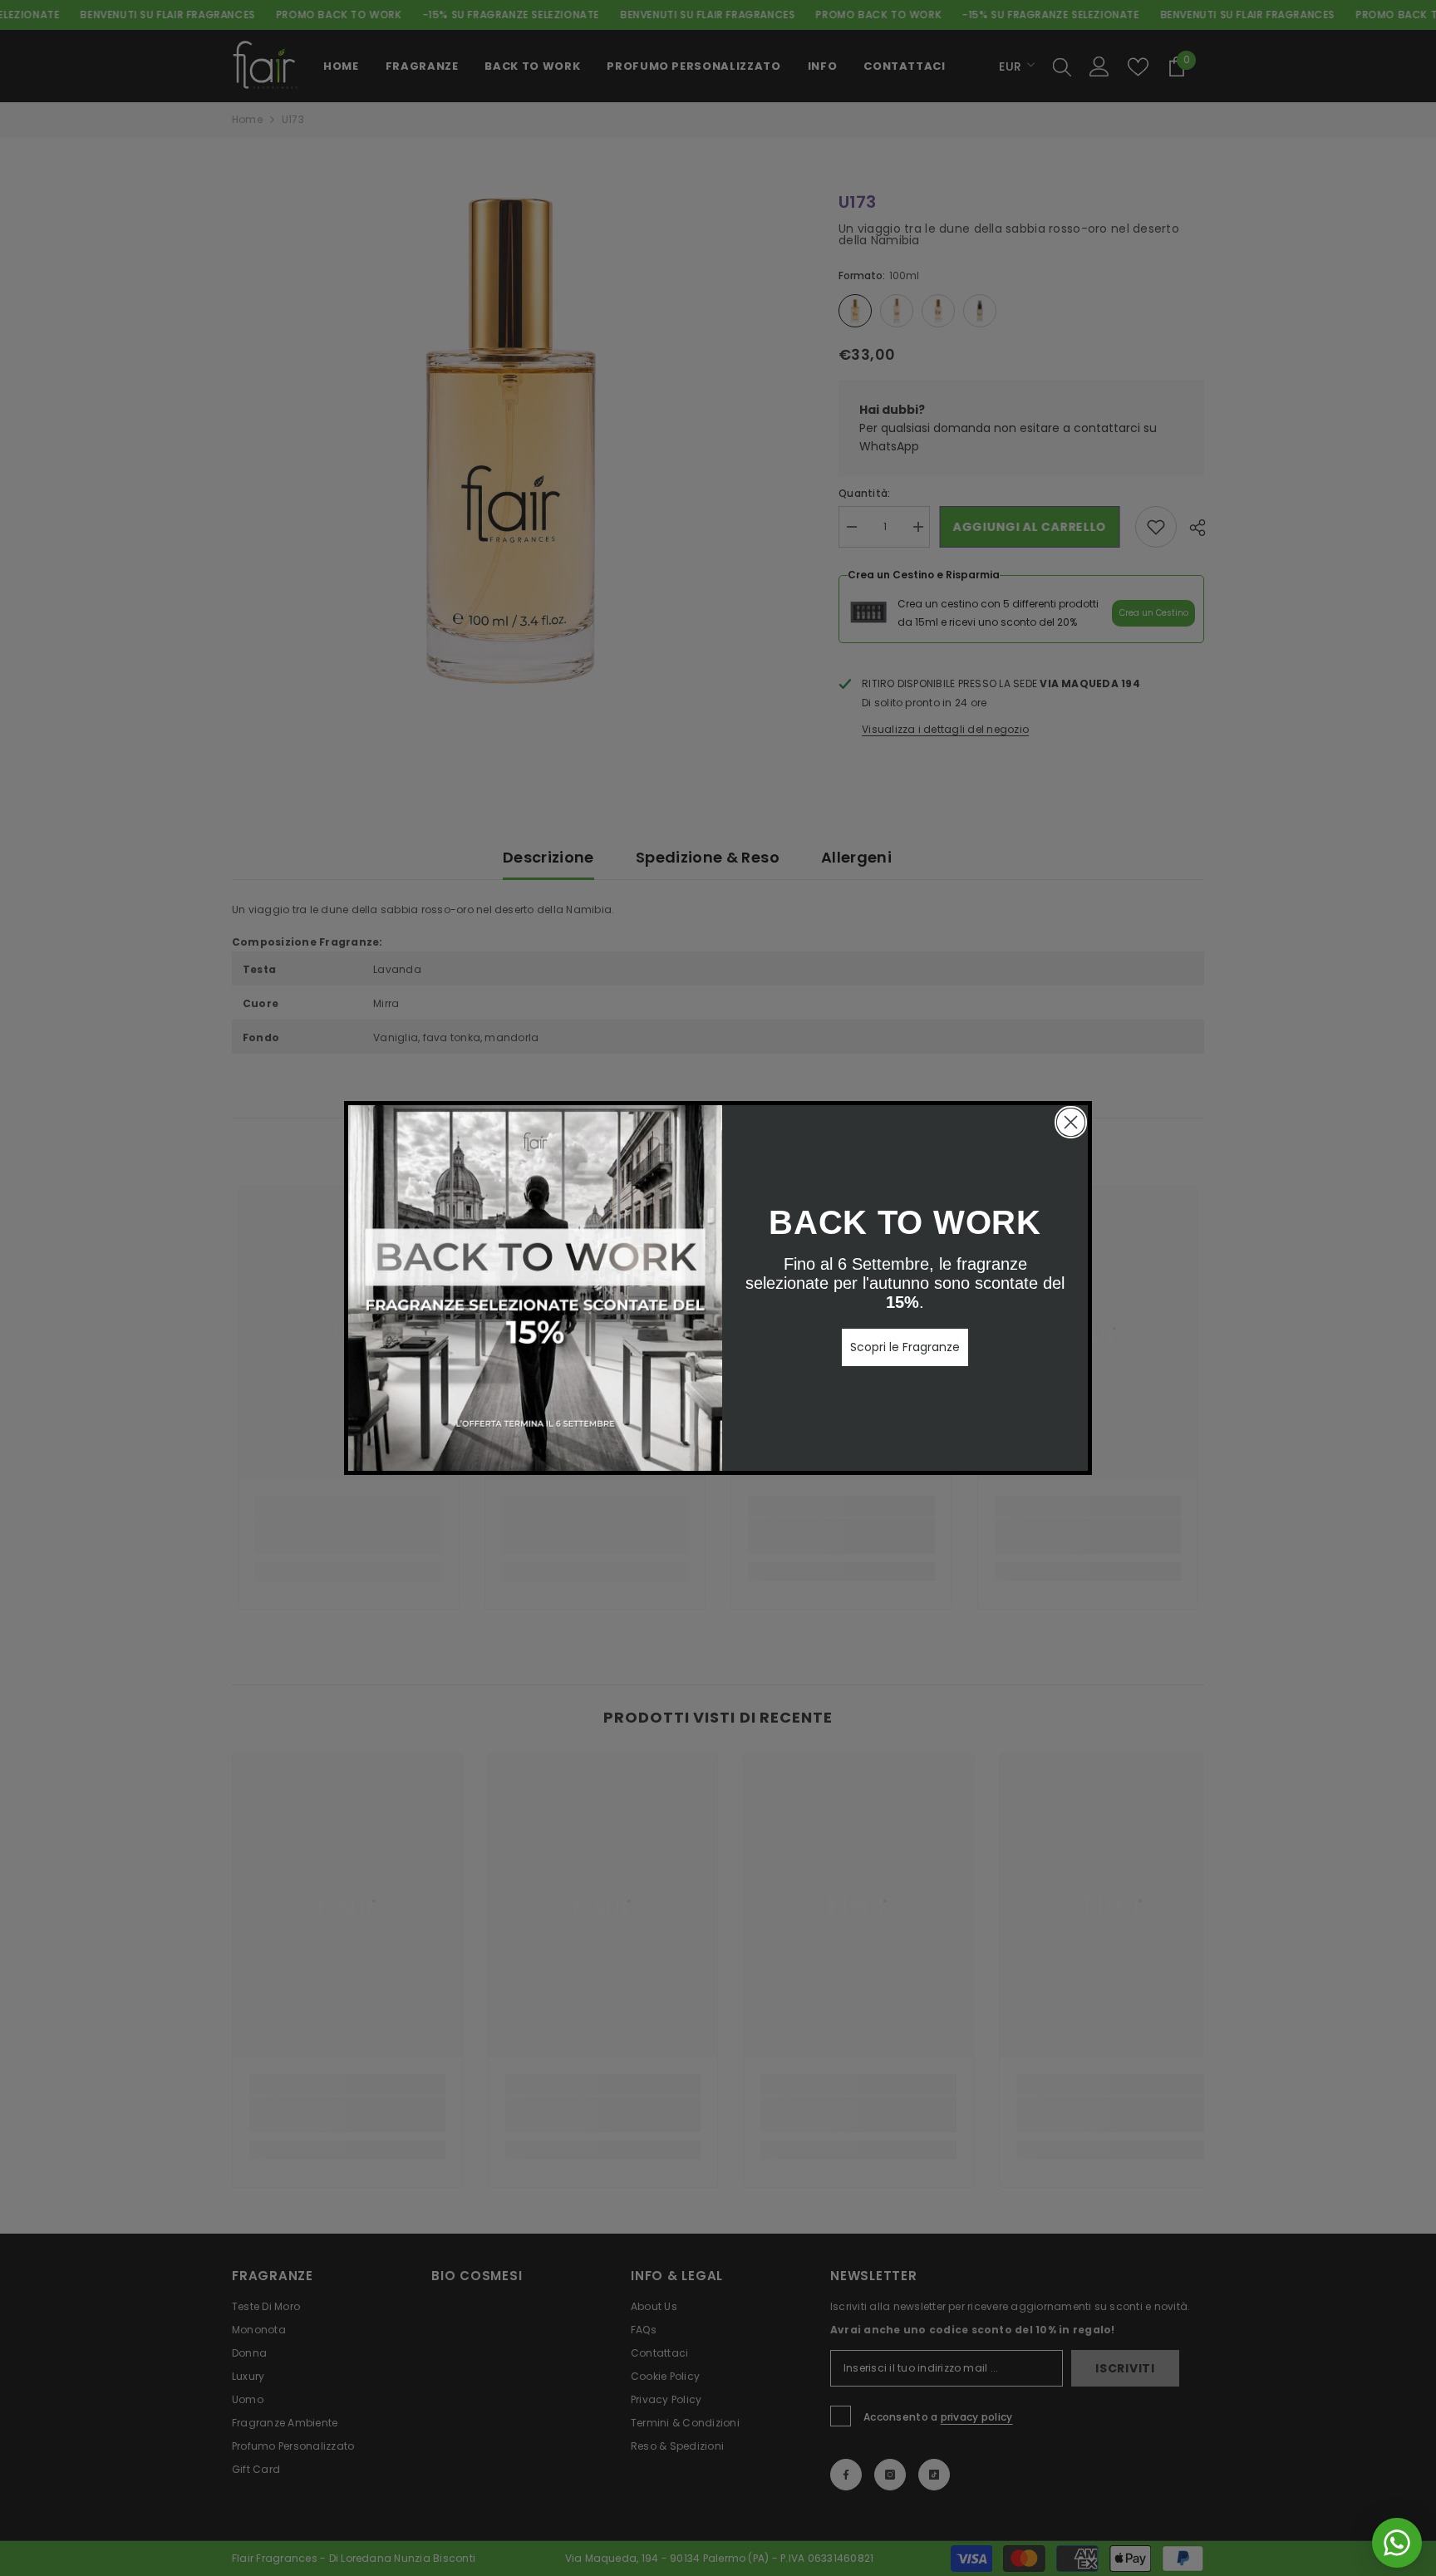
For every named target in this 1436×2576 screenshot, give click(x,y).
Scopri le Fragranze (905, 1347)
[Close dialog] (1071, 1122)
